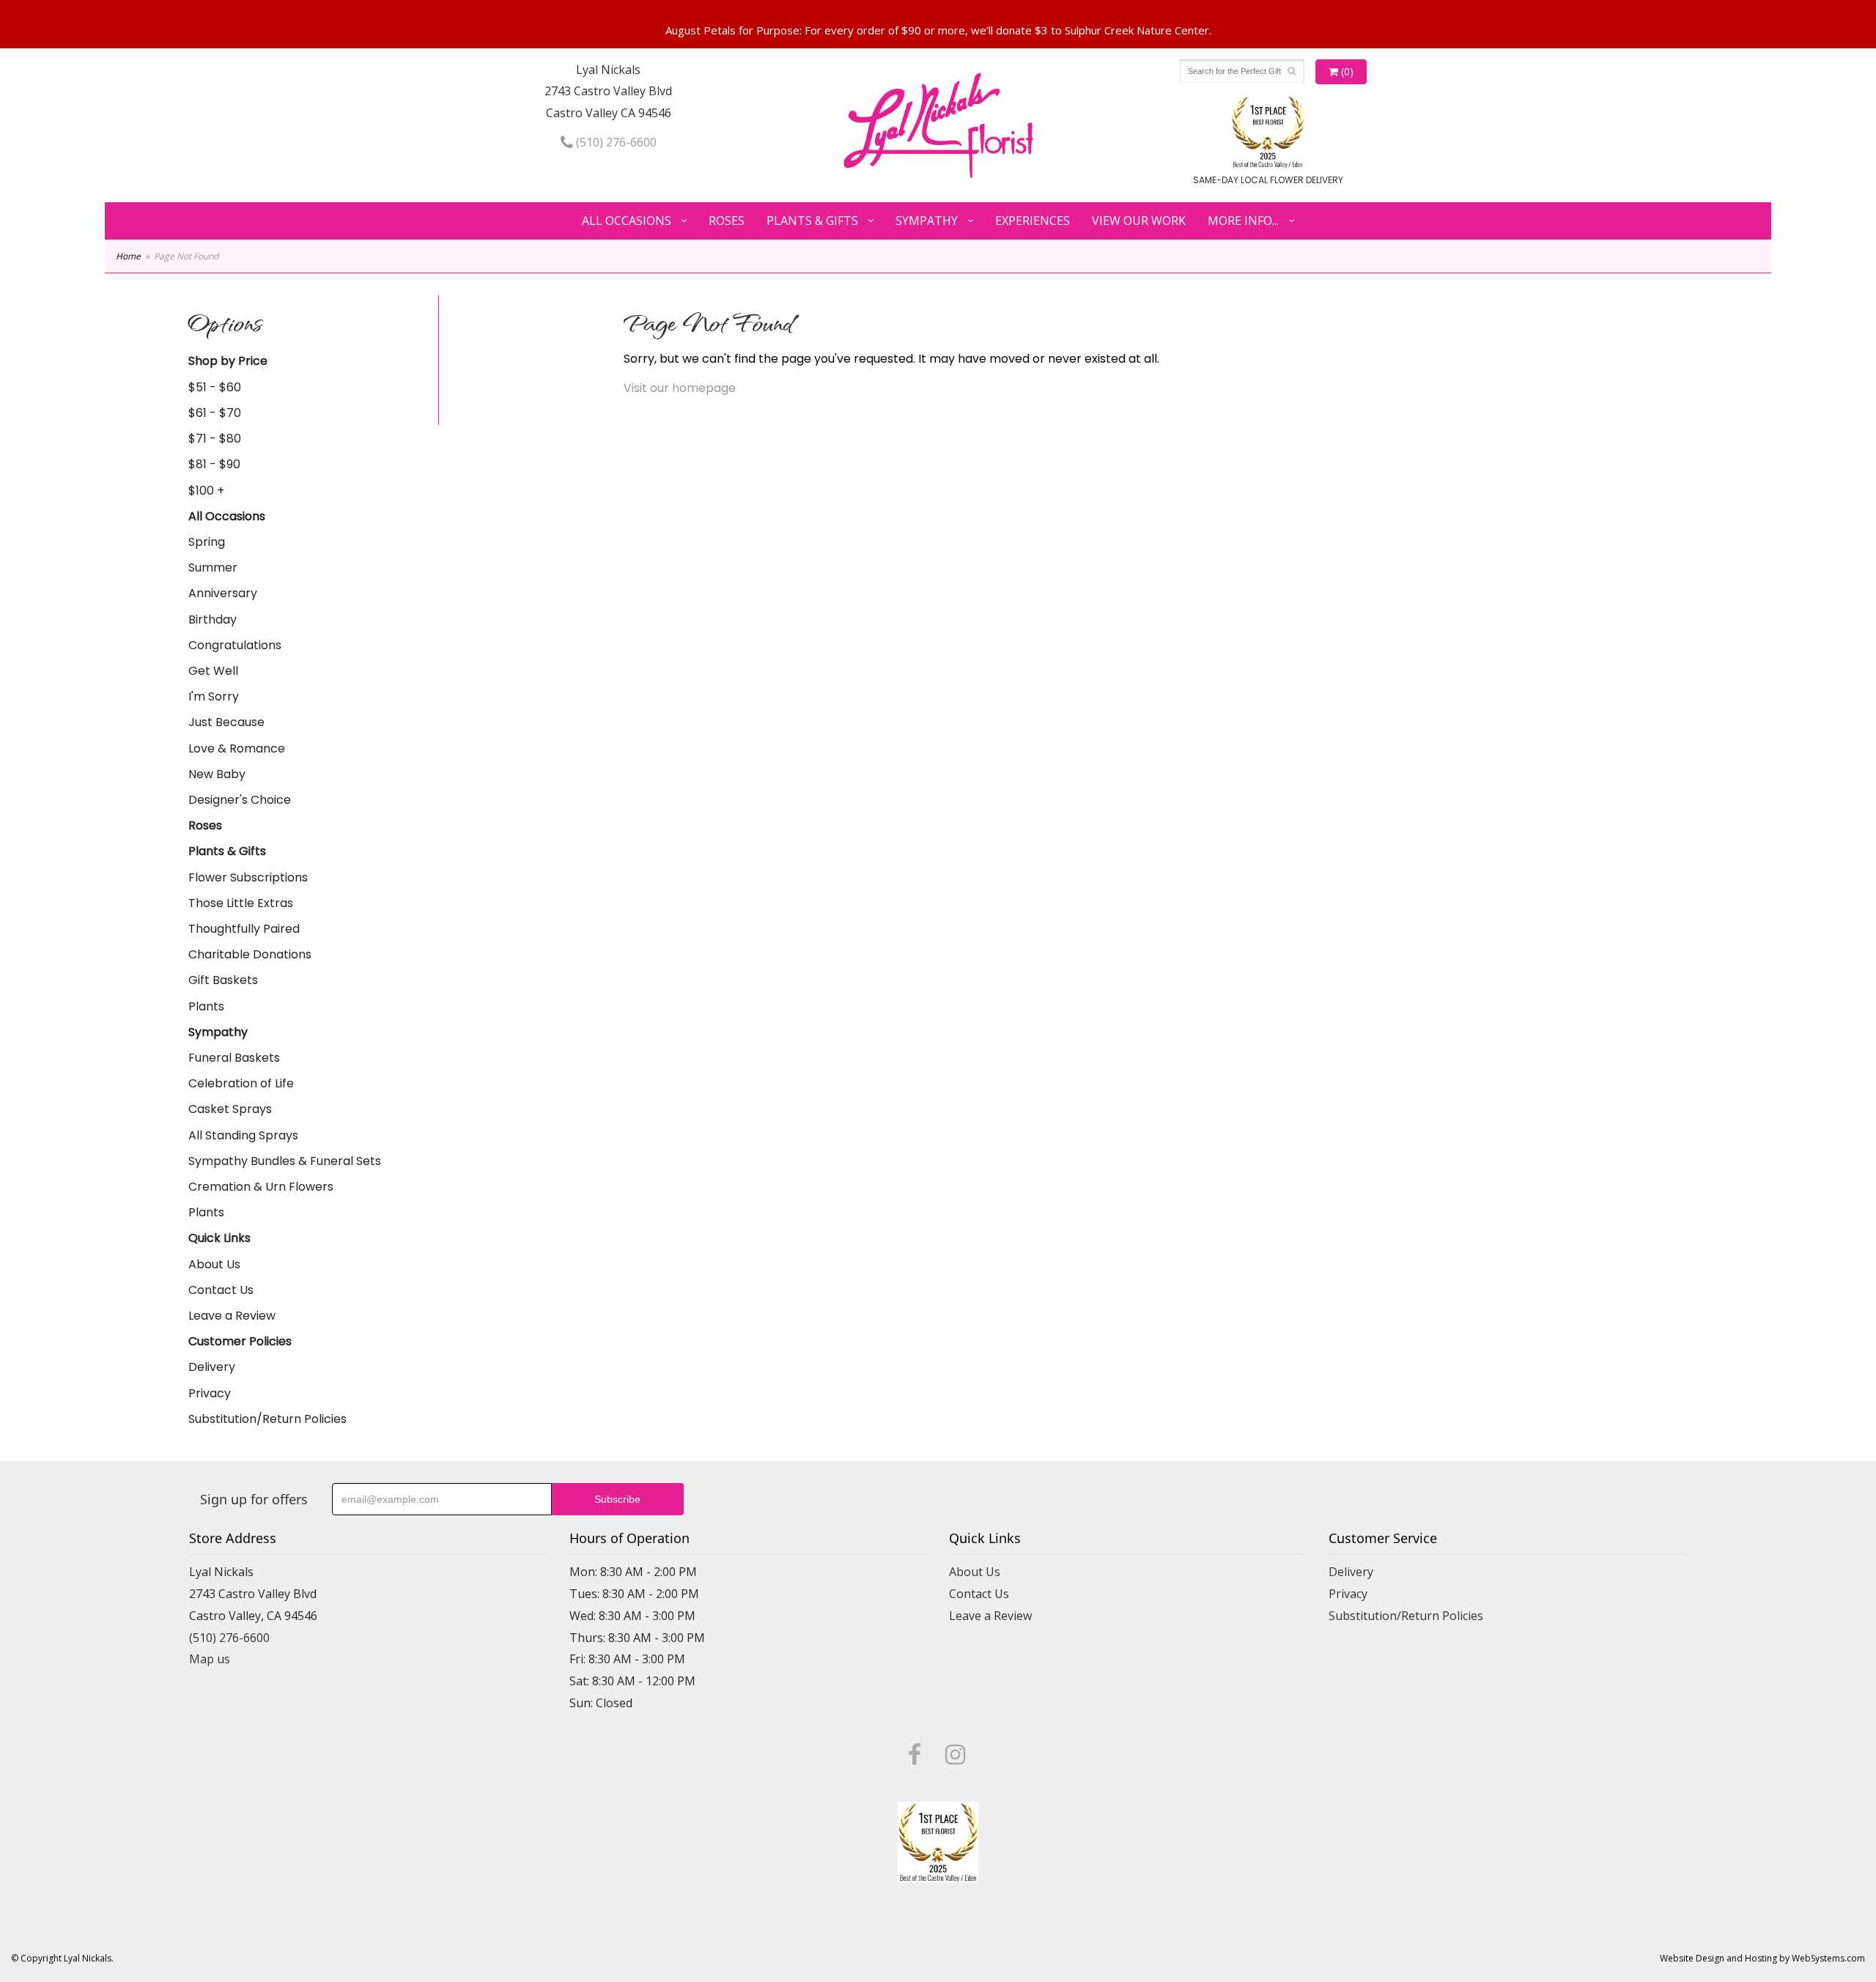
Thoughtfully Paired (244, 929)
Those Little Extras (241, 903)
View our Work (1139, 221)
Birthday (213, 620)
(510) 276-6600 (615, 142)
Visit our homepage (680, 388)
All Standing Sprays (243, 1135)
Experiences (1033, 221)
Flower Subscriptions (248, 877)
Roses (727, 221)
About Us (214, 1264)
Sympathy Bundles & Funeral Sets (285, 1161)
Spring (207, 542)
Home (128, 256)
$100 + (206, 491)
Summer (213, 567)
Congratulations (235, 645)
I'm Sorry (214, 696)
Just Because (226, 722)
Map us (210, 1659)
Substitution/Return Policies (267, 1419)
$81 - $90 (214, 464)
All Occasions (627, 221)
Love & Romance (237, 748)
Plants (206, 1006)
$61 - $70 (215, 413)
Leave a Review (232, 1316)
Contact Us (221, 1290)
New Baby (217, 774)
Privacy (210, 1393)
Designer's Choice (240, 800)
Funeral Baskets (234, 1058)
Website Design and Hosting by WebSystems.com (1762, 1958)
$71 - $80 (215, 439)
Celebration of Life (241, 1083)
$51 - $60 (215, 387)
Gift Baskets (223, 980)
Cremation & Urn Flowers (261, 1187)
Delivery (212, 1367)
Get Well (213, 671)
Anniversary (223, 593)
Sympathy (927, 221)
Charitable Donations (250, 954)
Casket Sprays (230, 1109)
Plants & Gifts (812, 221)
